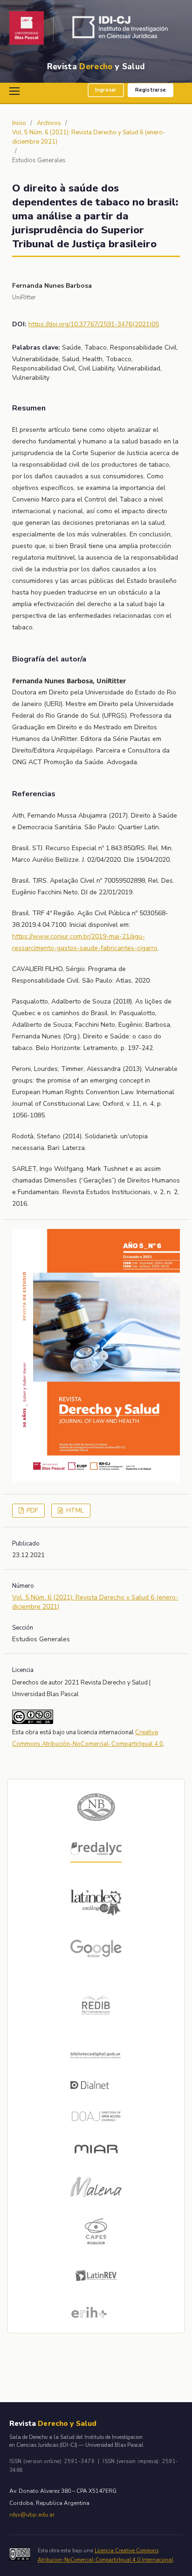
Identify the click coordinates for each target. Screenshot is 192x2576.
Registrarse (151, 90)
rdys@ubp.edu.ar (32, 2515)
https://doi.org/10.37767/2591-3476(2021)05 (94, 324)
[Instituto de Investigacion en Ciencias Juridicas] (123, 29)
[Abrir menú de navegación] (16, 91)
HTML (74, 1511)
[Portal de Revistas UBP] (26, 29)
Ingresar (106, 90)
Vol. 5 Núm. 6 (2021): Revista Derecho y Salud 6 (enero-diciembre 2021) (89, 137)
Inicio (19, 123)
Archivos (49, 123)
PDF (32, 1511)
